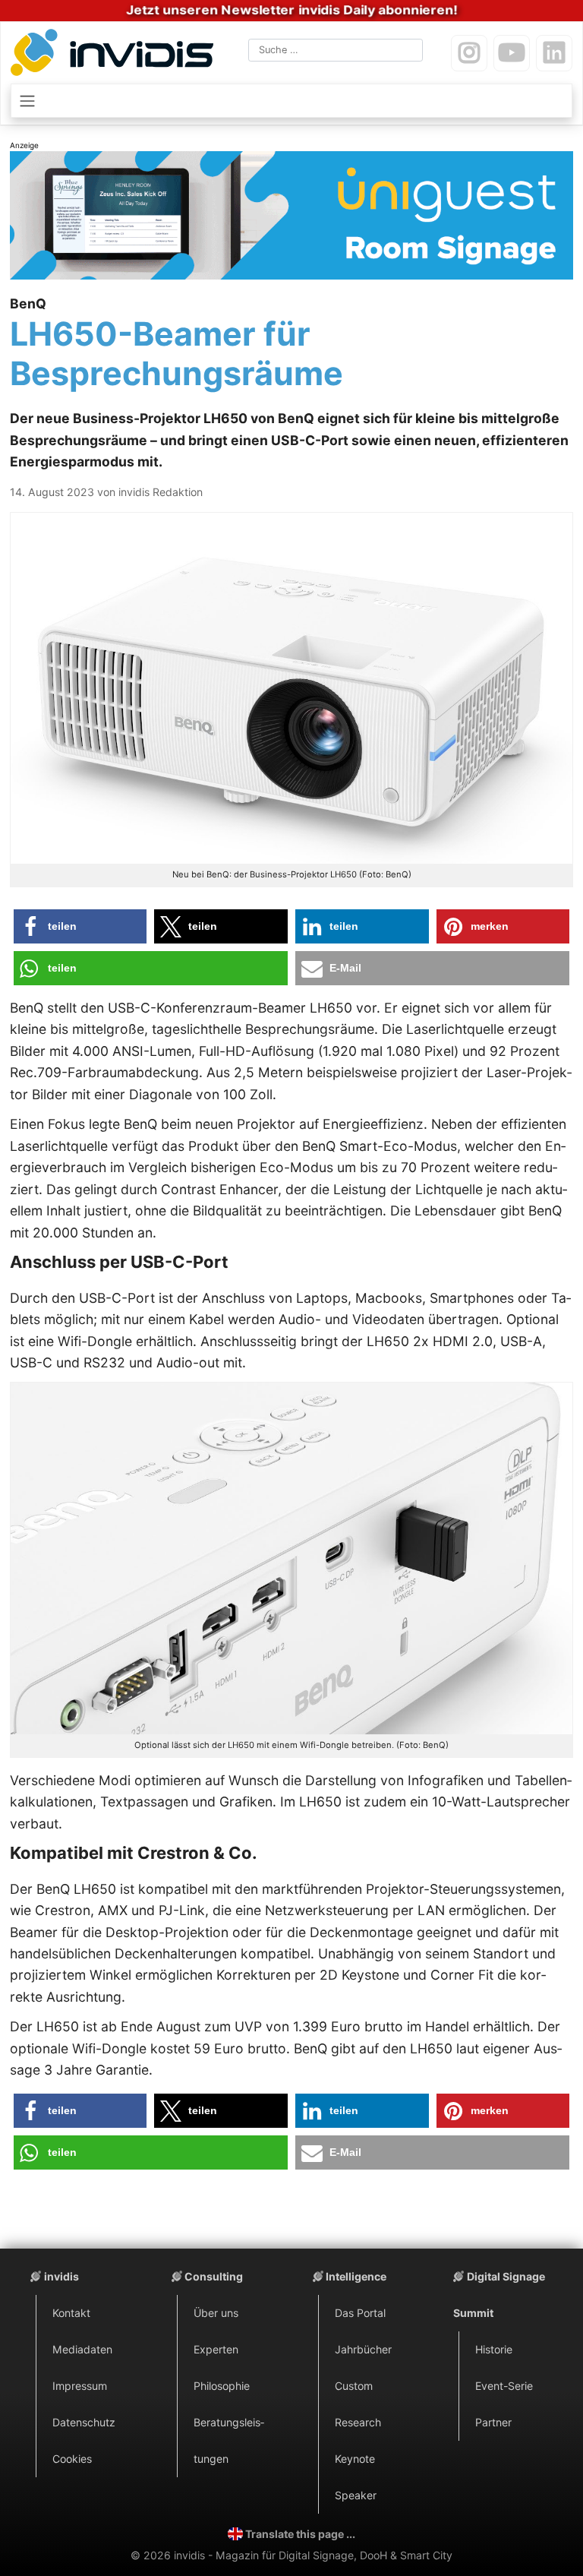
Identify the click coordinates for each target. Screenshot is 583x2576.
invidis (61, 2276)
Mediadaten (82, 2349)
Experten (216, 2349)
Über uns (216, 2313)
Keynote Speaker (356, 2477)
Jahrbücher (363, 2349)
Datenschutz (84, 2422)
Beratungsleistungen (229, 2440)
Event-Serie (504, 2386)
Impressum (80, 2386)
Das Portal (360, 2313)
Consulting (214, 2276)
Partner (493, 2422)
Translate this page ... (300, 2534)
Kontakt (71, 2313)
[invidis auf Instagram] (469, 53)
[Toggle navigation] (291, 100)
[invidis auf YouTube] (512, 53)
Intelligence (356, 2276)
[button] (80, 926)
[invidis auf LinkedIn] (554, 53)
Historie (494, 2349)
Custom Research (358, 2404)
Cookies (72, 2459)
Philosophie (222, 2386)
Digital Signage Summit (499, 2295)
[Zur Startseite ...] (115, 55)
